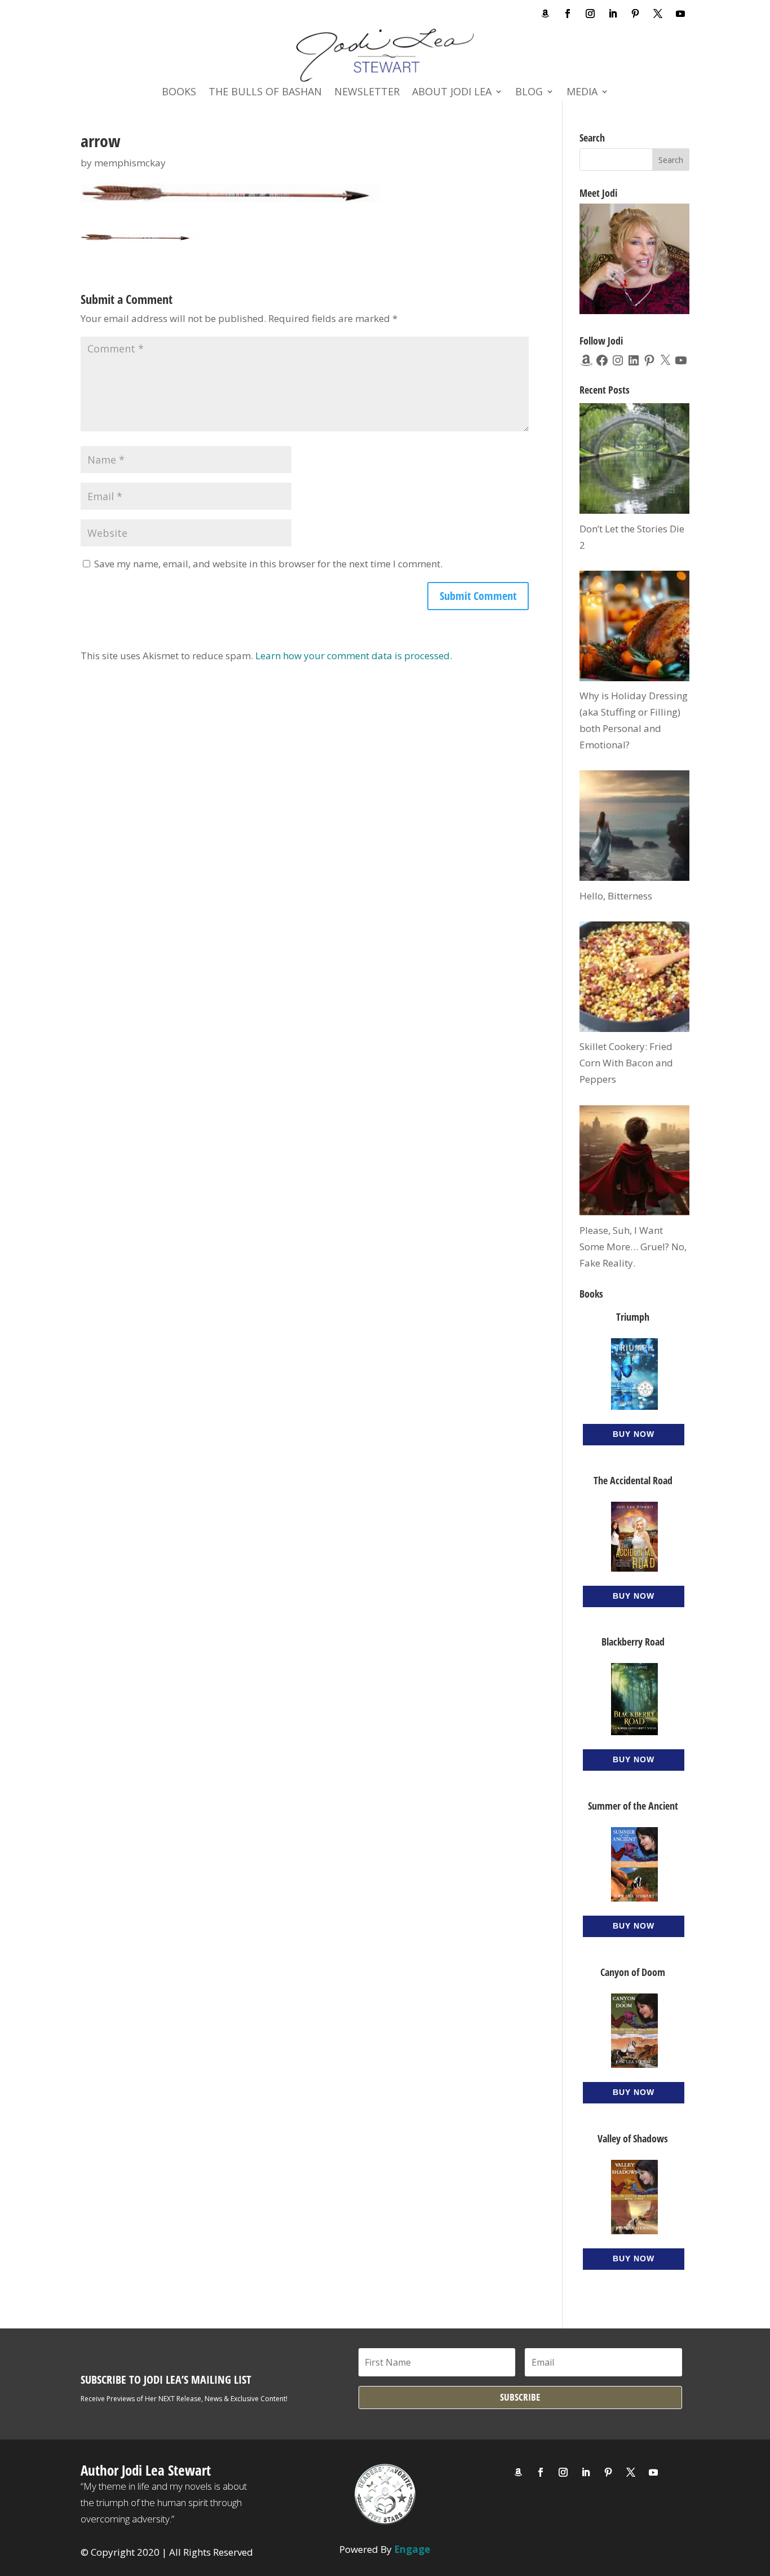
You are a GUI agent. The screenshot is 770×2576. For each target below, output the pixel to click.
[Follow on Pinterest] (635, 14)
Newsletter (367, 93)
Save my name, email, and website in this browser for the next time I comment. (268, 564)
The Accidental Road (633, 1480)
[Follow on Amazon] (545, 14)
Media (582, 93)
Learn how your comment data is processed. (354, 656)
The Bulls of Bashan (265, 93)
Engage (412, 2549)
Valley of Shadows (633, 2138)
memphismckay (130, 163)
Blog (529, 93)
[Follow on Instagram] (590, 14)
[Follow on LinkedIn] (613, 14)
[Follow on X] (658, 14)
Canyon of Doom (633, 1972)
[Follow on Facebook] (568, 14)
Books (179, 93)
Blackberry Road (633, 1642)
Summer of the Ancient (633, 1806)
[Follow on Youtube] (680, 14)
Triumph (633, 1317)
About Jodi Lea (452, 93)
